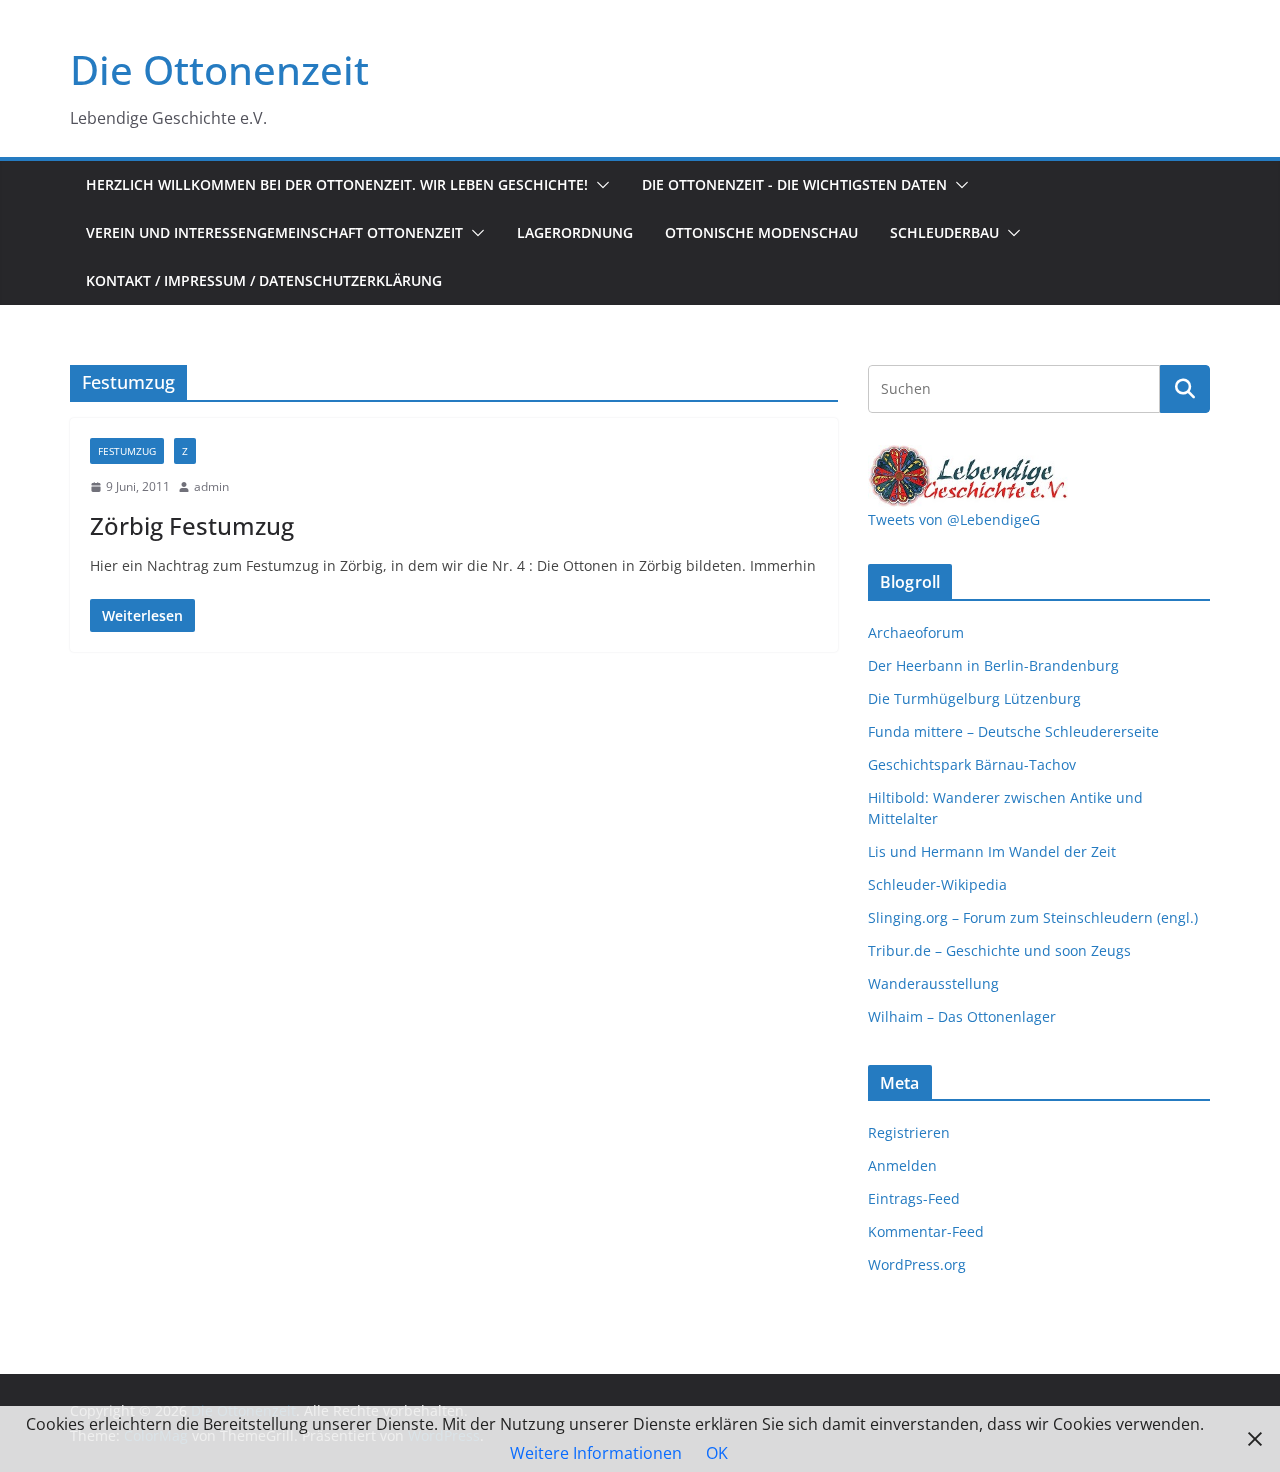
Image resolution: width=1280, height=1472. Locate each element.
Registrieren (909, 1132)
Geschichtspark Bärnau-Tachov (972, 764)
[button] (599, 185)
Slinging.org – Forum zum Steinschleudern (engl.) (1033, 917)
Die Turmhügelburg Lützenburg (974, 698)
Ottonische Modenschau (761, 232)
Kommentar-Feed (926, 1231)
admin (211, 486)
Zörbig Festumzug (192, 525)
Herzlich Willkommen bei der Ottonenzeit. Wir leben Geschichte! (337, 184)
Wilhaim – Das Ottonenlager (962, 1016)
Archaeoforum (916, 632)
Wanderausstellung (933, 983)
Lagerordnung (575, 232)
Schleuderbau (944, 232)
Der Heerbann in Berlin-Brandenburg (993, 665)
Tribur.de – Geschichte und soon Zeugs (999, 950)
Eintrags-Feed (914, 1198)
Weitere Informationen (596, 1453)
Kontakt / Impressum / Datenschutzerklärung (264, 280)
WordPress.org (917, 1264)
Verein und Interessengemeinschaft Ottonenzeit (274, 232)
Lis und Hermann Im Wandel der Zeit (992, 851)
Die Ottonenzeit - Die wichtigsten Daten (794, 184)
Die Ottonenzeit (219, 69)
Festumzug (127, 451)
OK (717, 1453)
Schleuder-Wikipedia (937, 884)
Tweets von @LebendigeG (954, 519)
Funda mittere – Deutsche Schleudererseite (1013, 731)
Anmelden (902, 1165)
